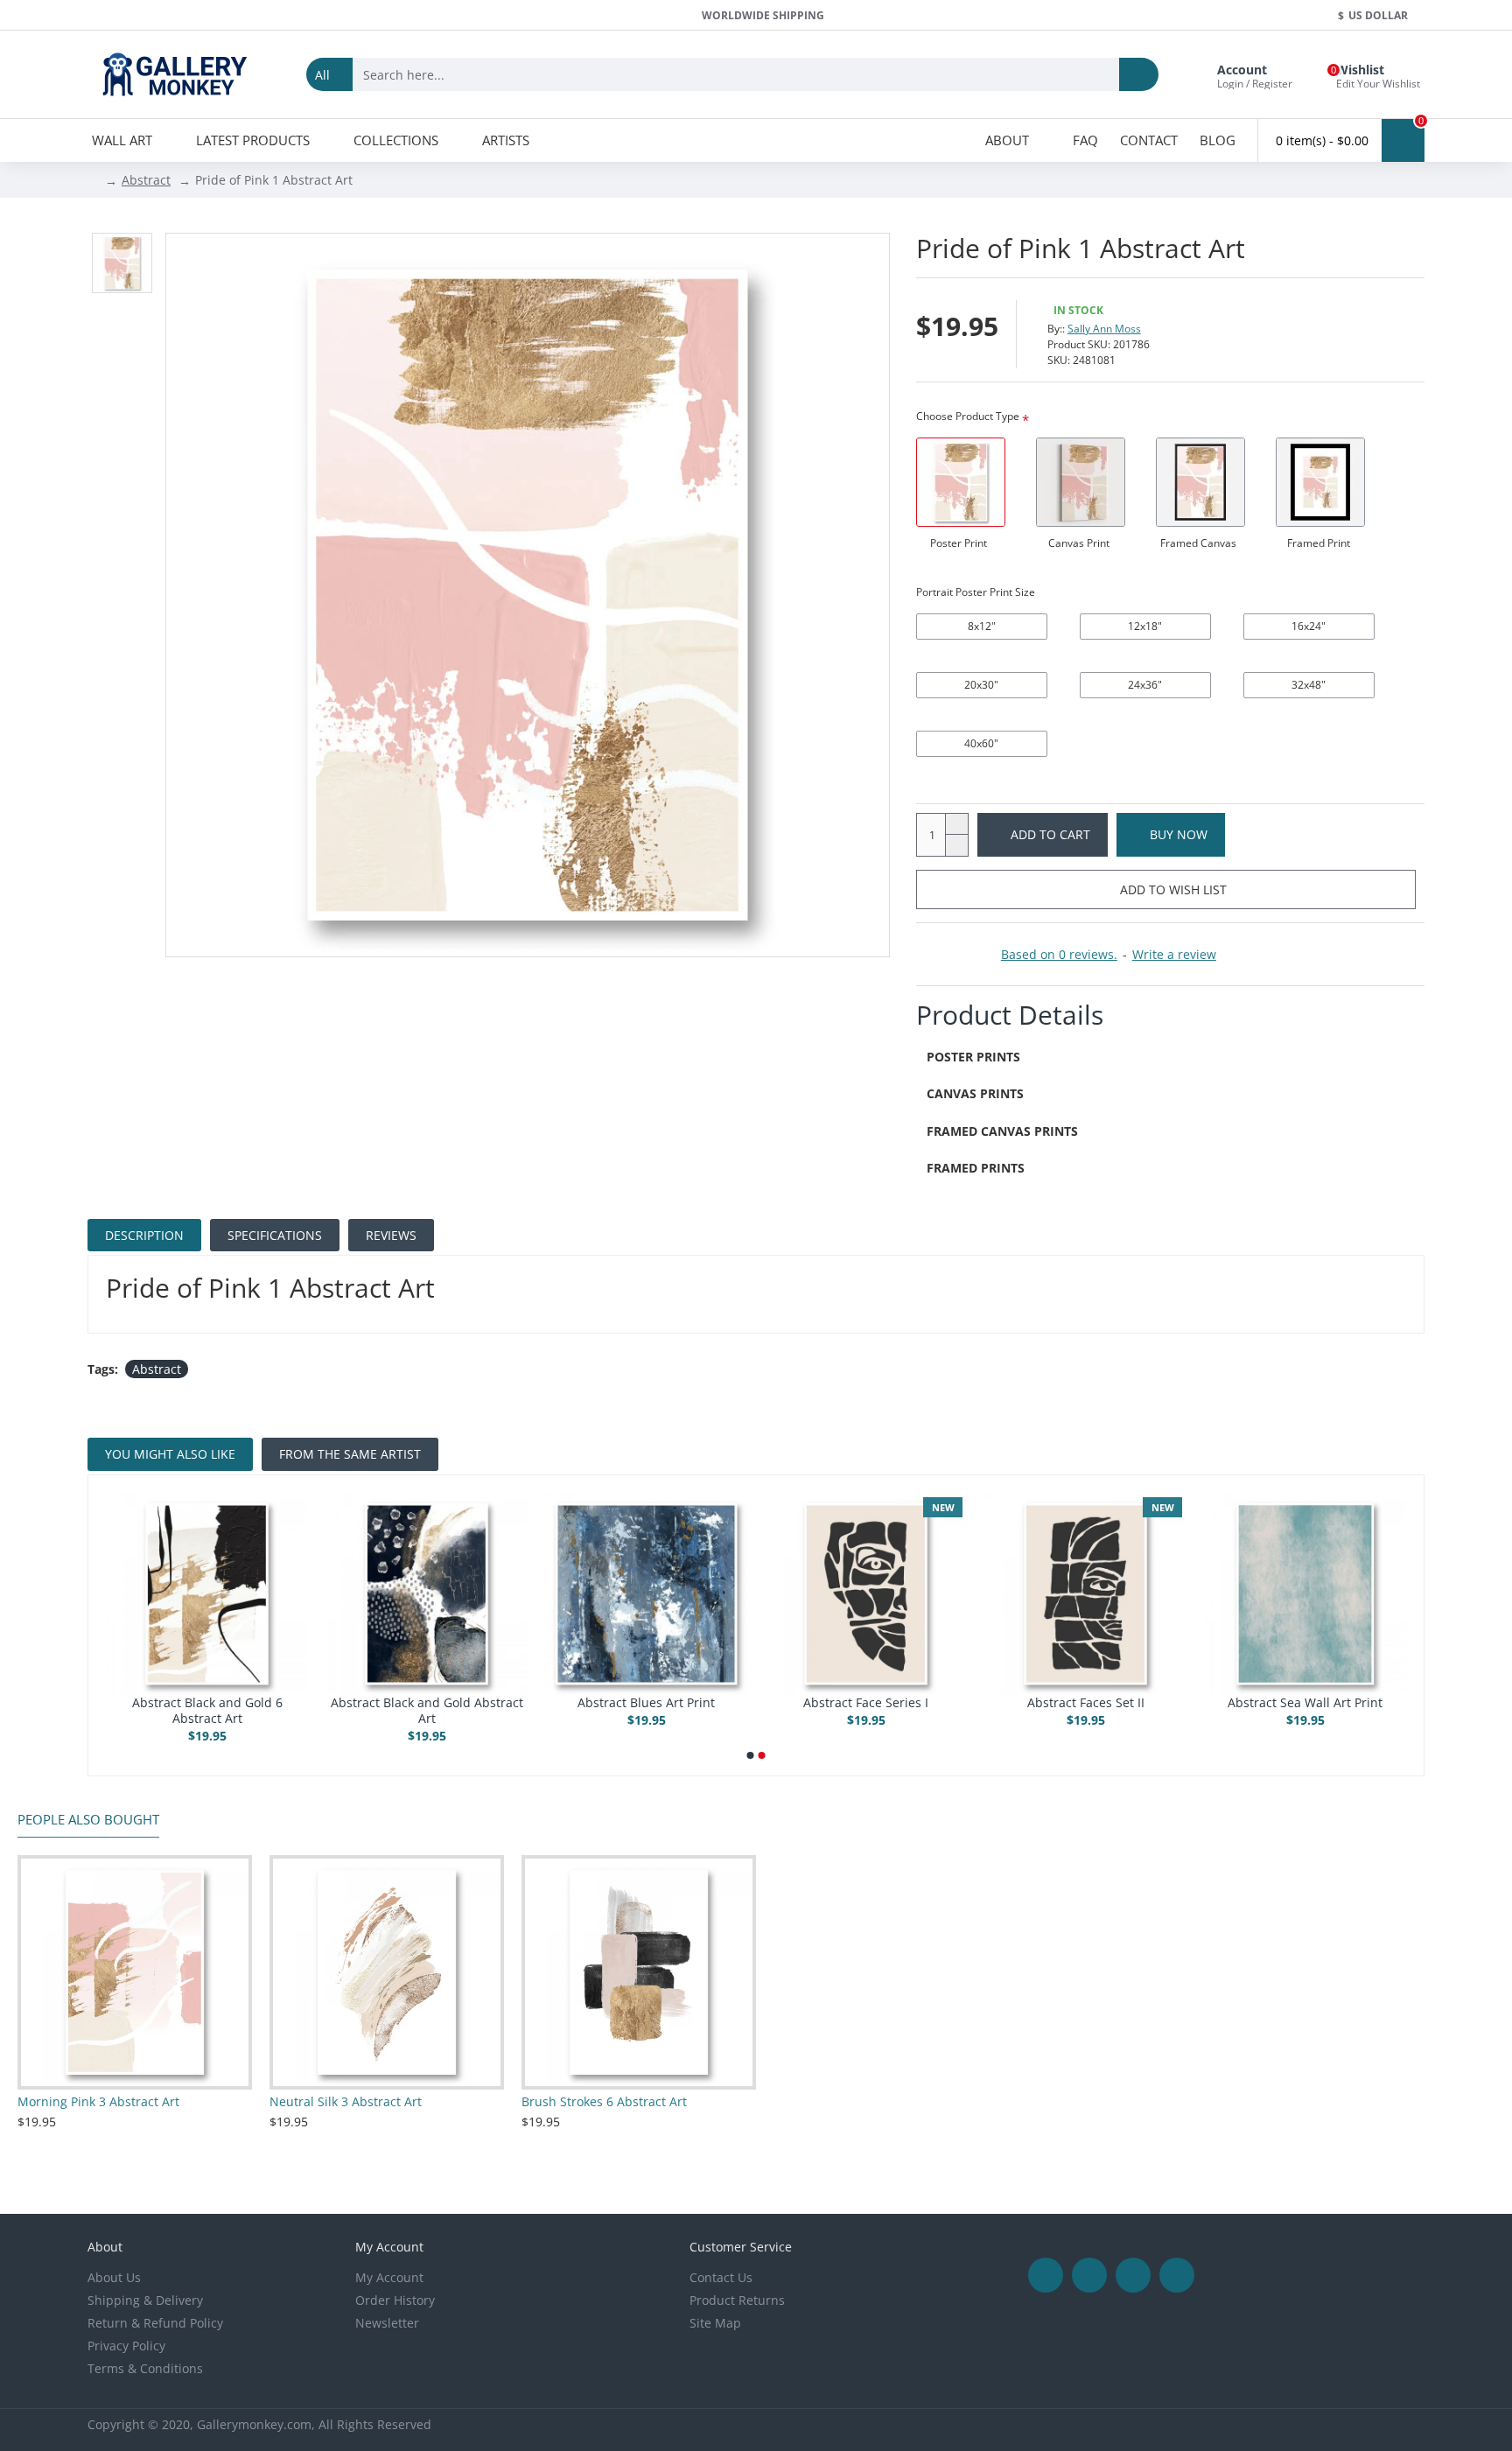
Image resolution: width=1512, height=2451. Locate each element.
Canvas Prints (975, 1093)
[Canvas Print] (1081, 482)
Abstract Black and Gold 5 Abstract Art (1305, 1711)
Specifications (275, 1235)
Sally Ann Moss (1104, 329)
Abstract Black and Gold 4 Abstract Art (1086, 1711)
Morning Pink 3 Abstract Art (98, 2102)
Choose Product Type (968, 416)
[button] (751, 1755)
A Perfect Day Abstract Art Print (427, 1703)
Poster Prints (973, 1057)
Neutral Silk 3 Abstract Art (346, 2102)
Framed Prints (976, 1168)
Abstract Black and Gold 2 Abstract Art (647, 1711)
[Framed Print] (1320, 482)
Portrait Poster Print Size (976, 592)
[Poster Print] (961, 482)
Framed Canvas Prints (1002, 1131)
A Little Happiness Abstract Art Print (207, 1711)
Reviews (391, 1235)
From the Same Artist (350, 1454)
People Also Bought (88, 1820)
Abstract (146, 180)
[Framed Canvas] (1200, 482)
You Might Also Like (170, 1454)
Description (144, 1235)
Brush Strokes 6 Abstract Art (604, 2102)
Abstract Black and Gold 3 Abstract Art (866, 1711)
